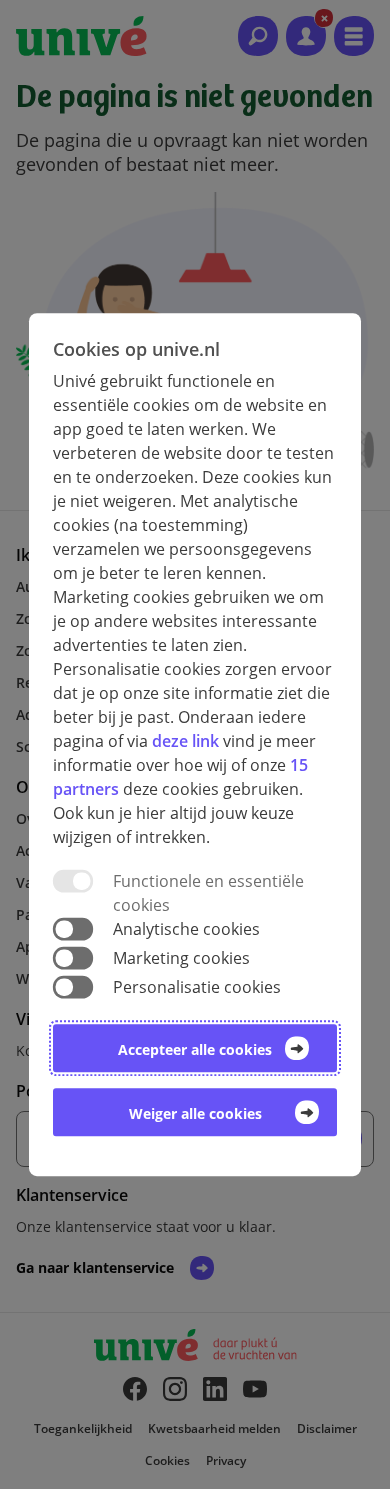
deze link (185, 741)
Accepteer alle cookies (195, 1049)
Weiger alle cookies (195, 1113)
